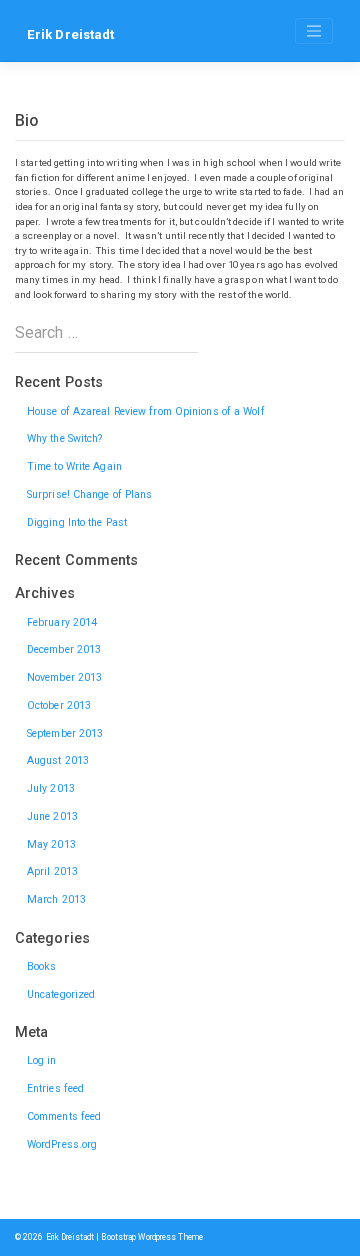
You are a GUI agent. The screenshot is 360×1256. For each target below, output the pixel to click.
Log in (42, 1060)
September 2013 (65, 733)
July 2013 (51, 788)
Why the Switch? (65, 438)
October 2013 (59, 705)
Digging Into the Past (77, 522)
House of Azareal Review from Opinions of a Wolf (146, 411)
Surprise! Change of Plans (90, 494)
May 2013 (51, 844)
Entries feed (55, 1088)
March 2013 (56, 899)
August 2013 (58, 760)
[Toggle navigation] (314, 31)
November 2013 (64, 677)
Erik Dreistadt (70, 34)
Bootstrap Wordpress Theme (152, 1237)
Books (42, 966)
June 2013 (52, 816)
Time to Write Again (74, 466)
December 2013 (64, 649)
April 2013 (52, 871)
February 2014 (62, 622)
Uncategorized (61, 994)
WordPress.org (62, 1144)
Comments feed (64, 1116)
